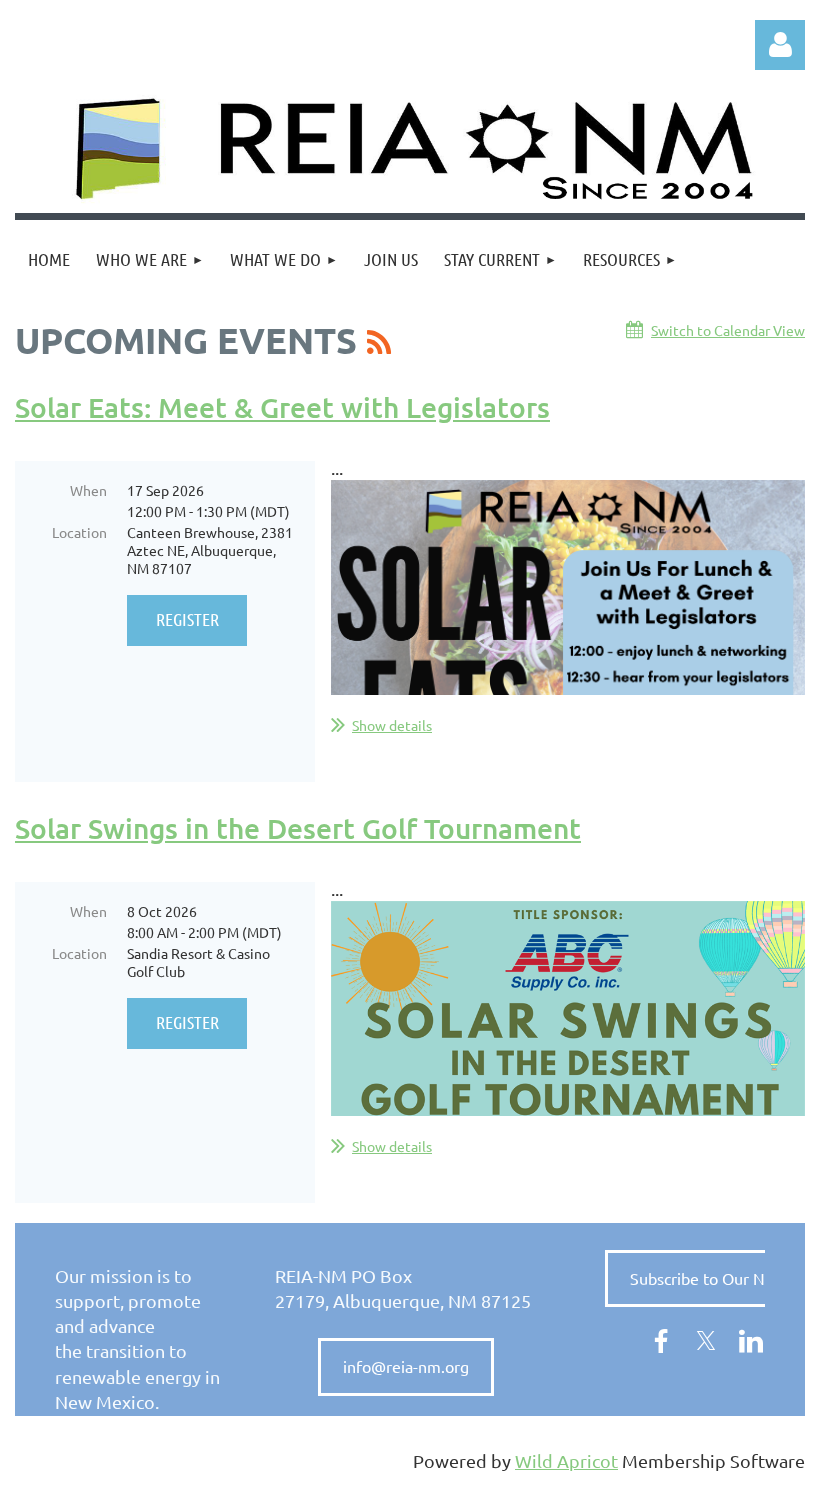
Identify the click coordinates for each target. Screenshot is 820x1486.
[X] (706, 1341)
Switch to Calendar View (728, 330)
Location (79, 532)
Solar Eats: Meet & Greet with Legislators (282, 407)
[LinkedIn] (751, 1341)
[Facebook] (661, 1341)
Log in (780, 45)
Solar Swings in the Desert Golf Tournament (298, 828)
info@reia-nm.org (406, 1366)
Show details (392, 725)
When (88, 490)
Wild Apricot (566, 1460)
